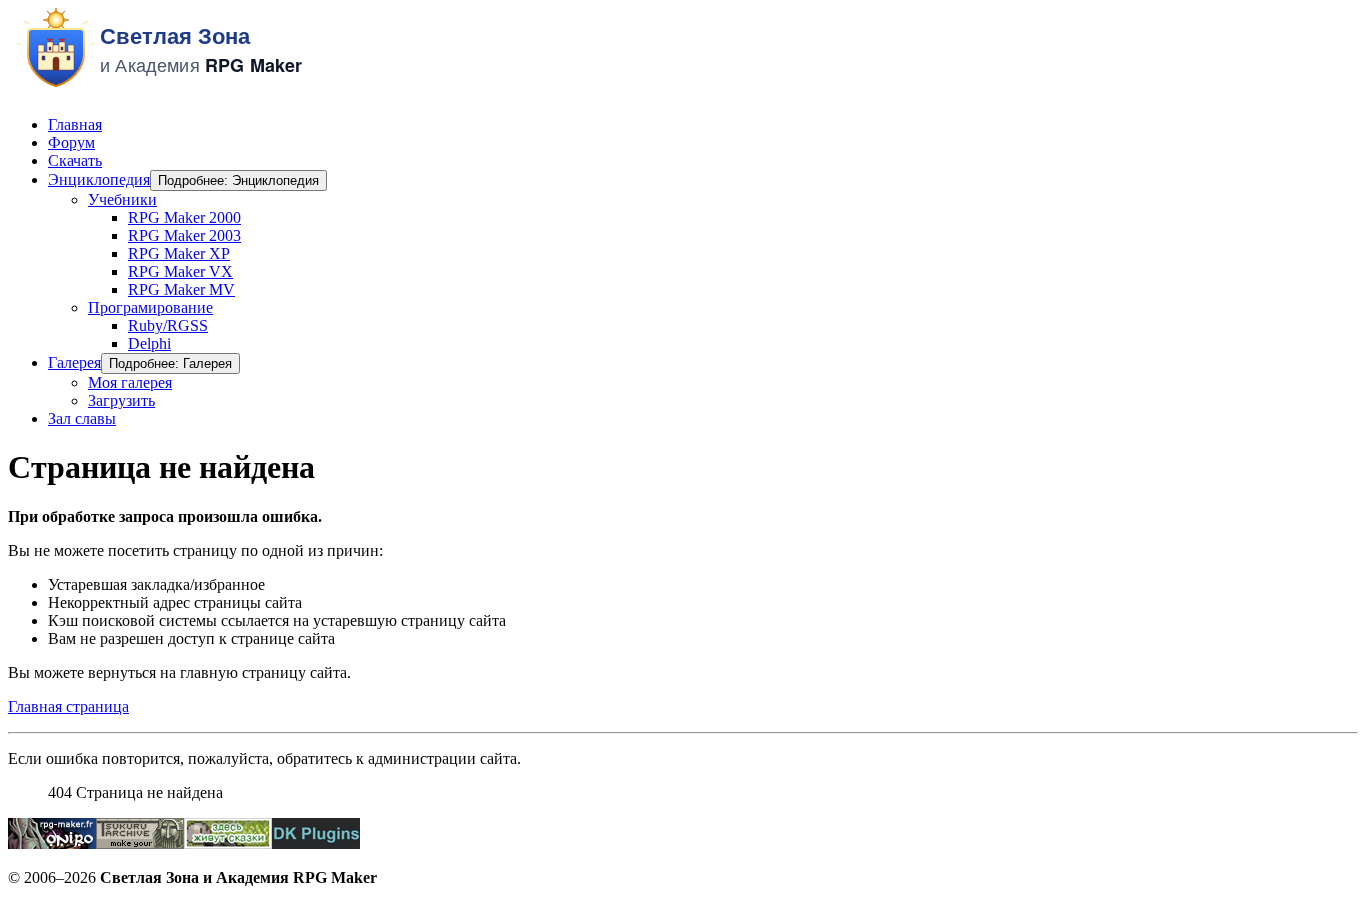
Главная (75, 124)
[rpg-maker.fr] (52, 843)
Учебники (122, 199)
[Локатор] (228, 843)
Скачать (75, 160)
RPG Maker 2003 (184, 235)
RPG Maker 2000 (184, 217)
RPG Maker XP (179, 253)
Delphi (149, 343)
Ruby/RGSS (168, 325)
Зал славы (82, 418)
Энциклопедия (99, 179)
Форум (71, 142)
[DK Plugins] (316, 843)
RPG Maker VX (180, 271)
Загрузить (121, 400)
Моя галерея (130, 382)
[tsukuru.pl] (140, 843)
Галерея (74, 362)
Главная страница (68, 706)
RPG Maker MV (181, 289)
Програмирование (150, 307)
